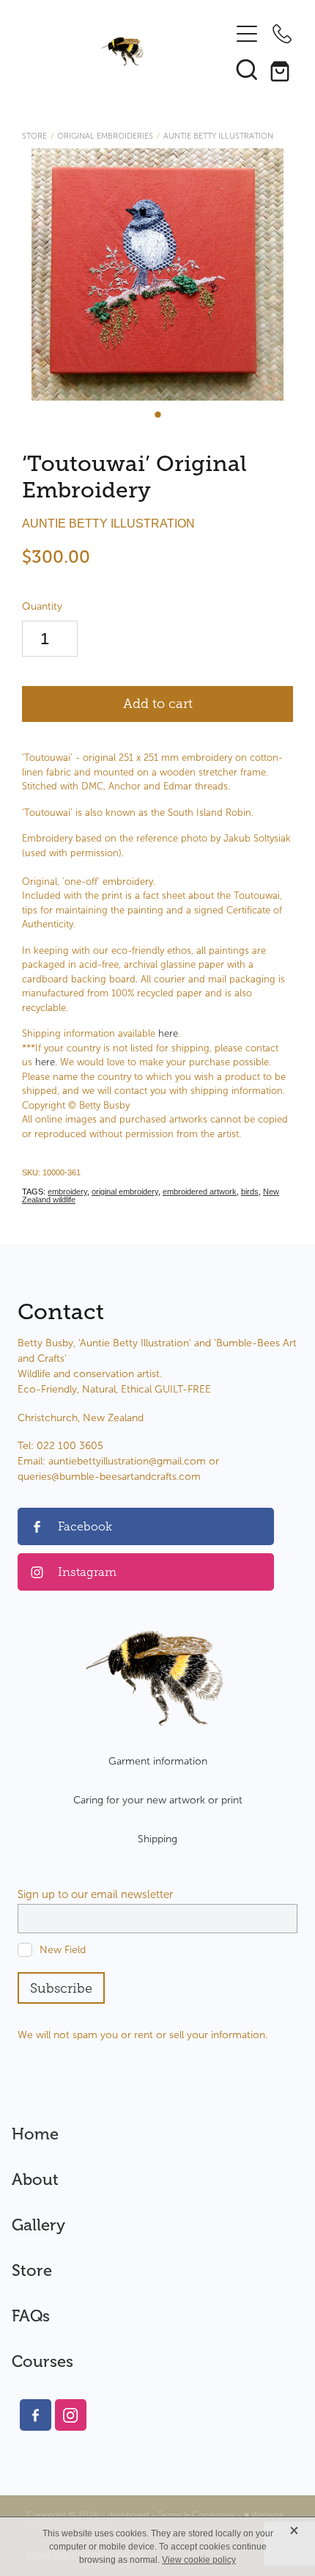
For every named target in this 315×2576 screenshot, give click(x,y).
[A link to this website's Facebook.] (36, 2415)
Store (34, 136)
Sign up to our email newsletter (95, 1895)
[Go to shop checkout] (282, 69)
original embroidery (125, 1192)
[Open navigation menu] (247, 34)
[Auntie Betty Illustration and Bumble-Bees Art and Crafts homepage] (123, 51)
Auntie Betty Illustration (218, 136)
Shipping (157, 1839)
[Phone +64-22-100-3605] (282, 34)
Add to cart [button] (158, 704)
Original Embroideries (105, 136)
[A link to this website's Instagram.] (71, 2415)
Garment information (158, 1761)
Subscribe (61, 1988)
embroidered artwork (200, 1192)
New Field (63, 1950)
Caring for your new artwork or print (158, 1800)
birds (250, 1192)
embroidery (67, 1192)
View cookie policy (199, 2560)
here (168, 1034)
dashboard (128, 2515)
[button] (247, 69)
